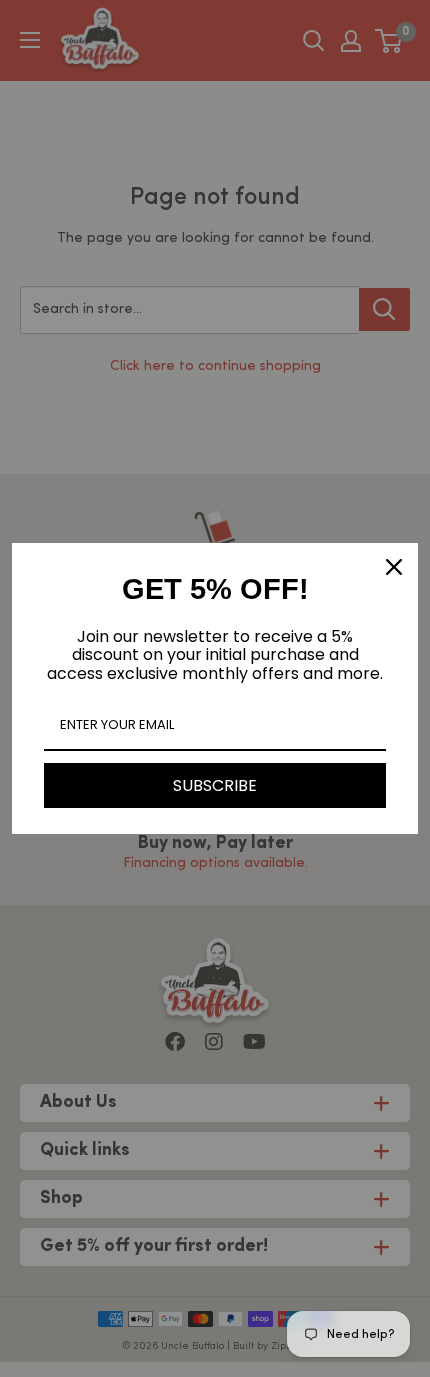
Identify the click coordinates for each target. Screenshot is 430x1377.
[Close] (394, 567)
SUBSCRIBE (215, 785)
